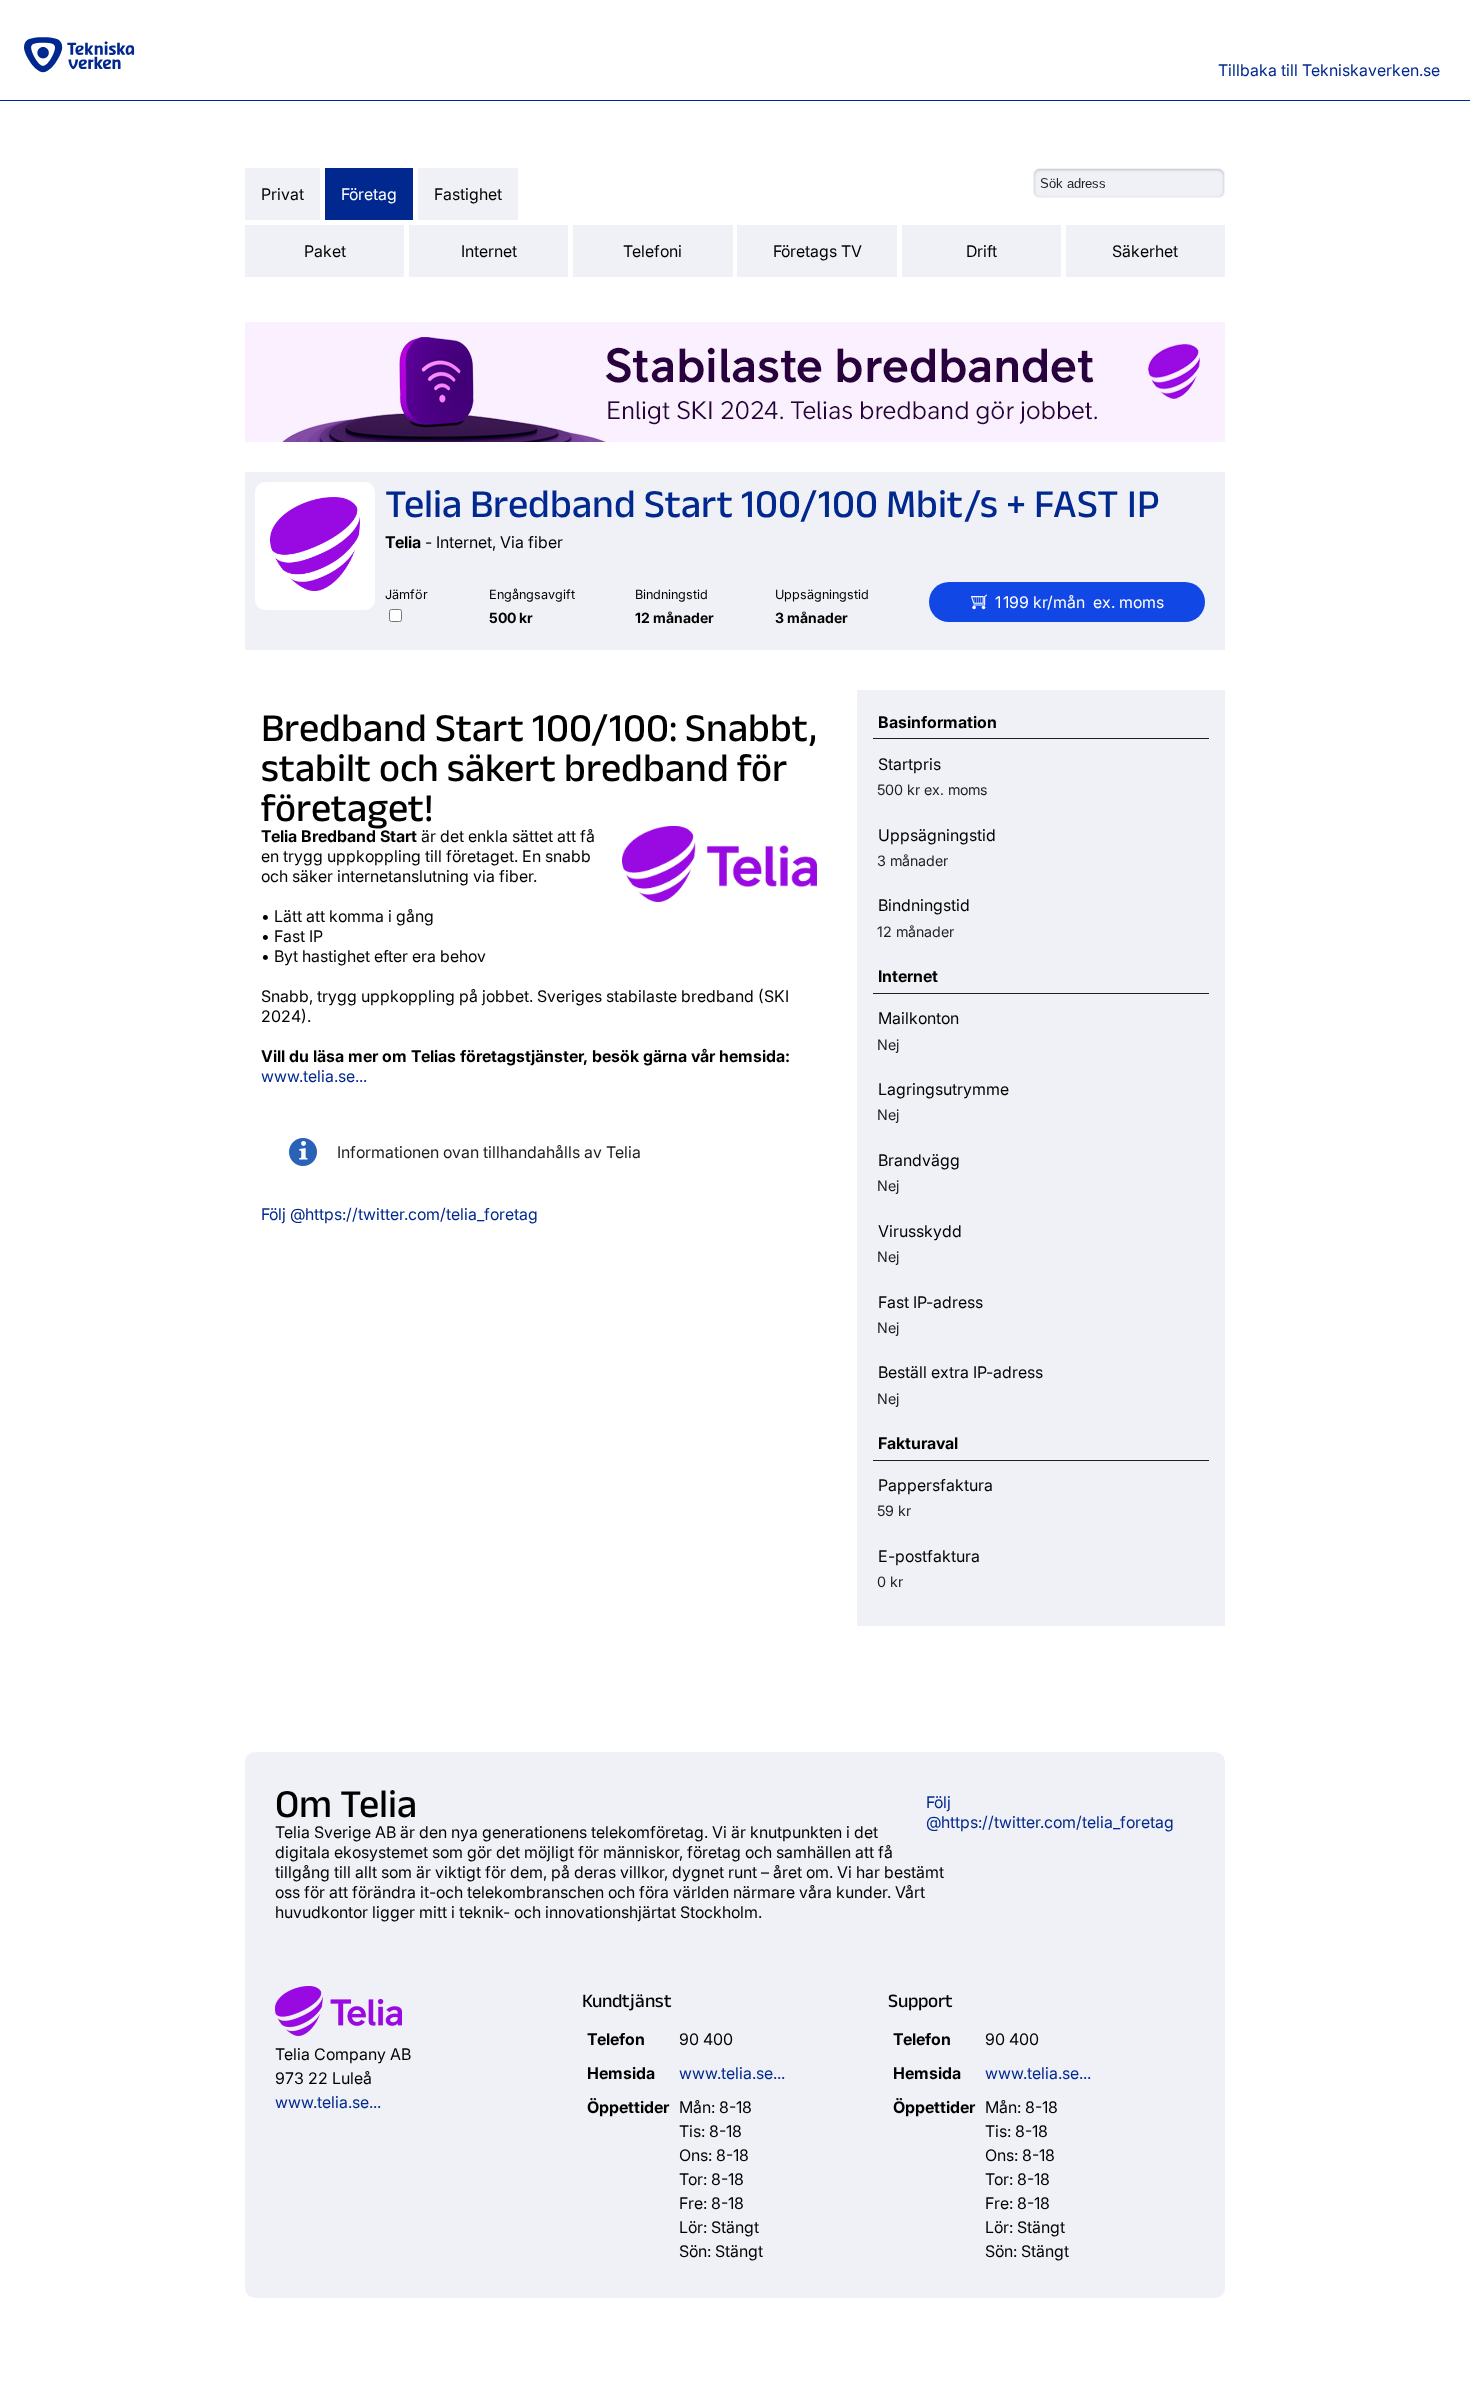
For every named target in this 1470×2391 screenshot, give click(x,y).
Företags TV (817, 251)
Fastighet (468, 194)
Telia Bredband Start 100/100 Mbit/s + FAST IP (772, 501)
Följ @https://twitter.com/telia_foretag (399, 1214)
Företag (369, 194)
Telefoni (652, 251)
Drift (981, 251)
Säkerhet (1145, 251)
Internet (489, 251)
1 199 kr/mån (1079, 602)
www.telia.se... (314, 1076)
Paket (325, 251)
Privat (282, 194)
